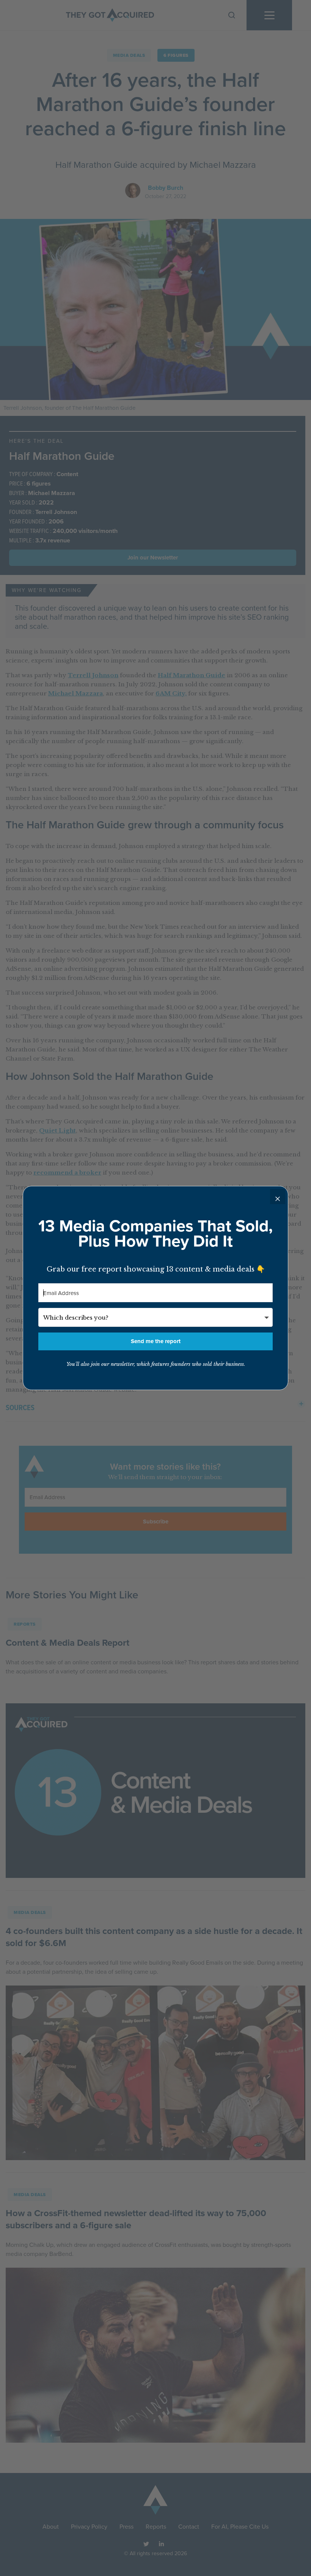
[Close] (278, 1197)
